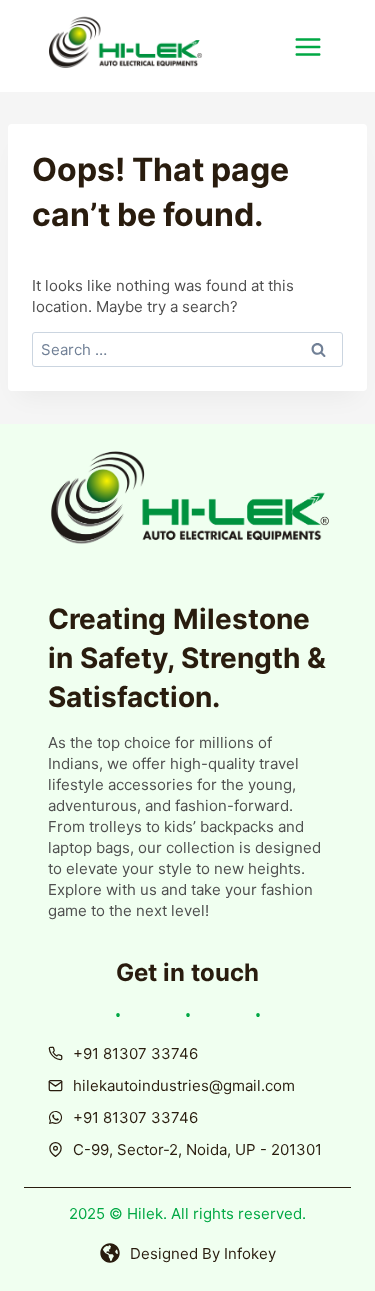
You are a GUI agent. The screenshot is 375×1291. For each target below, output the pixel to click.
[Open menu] (318, 46)
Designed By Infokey (203, 1253)
